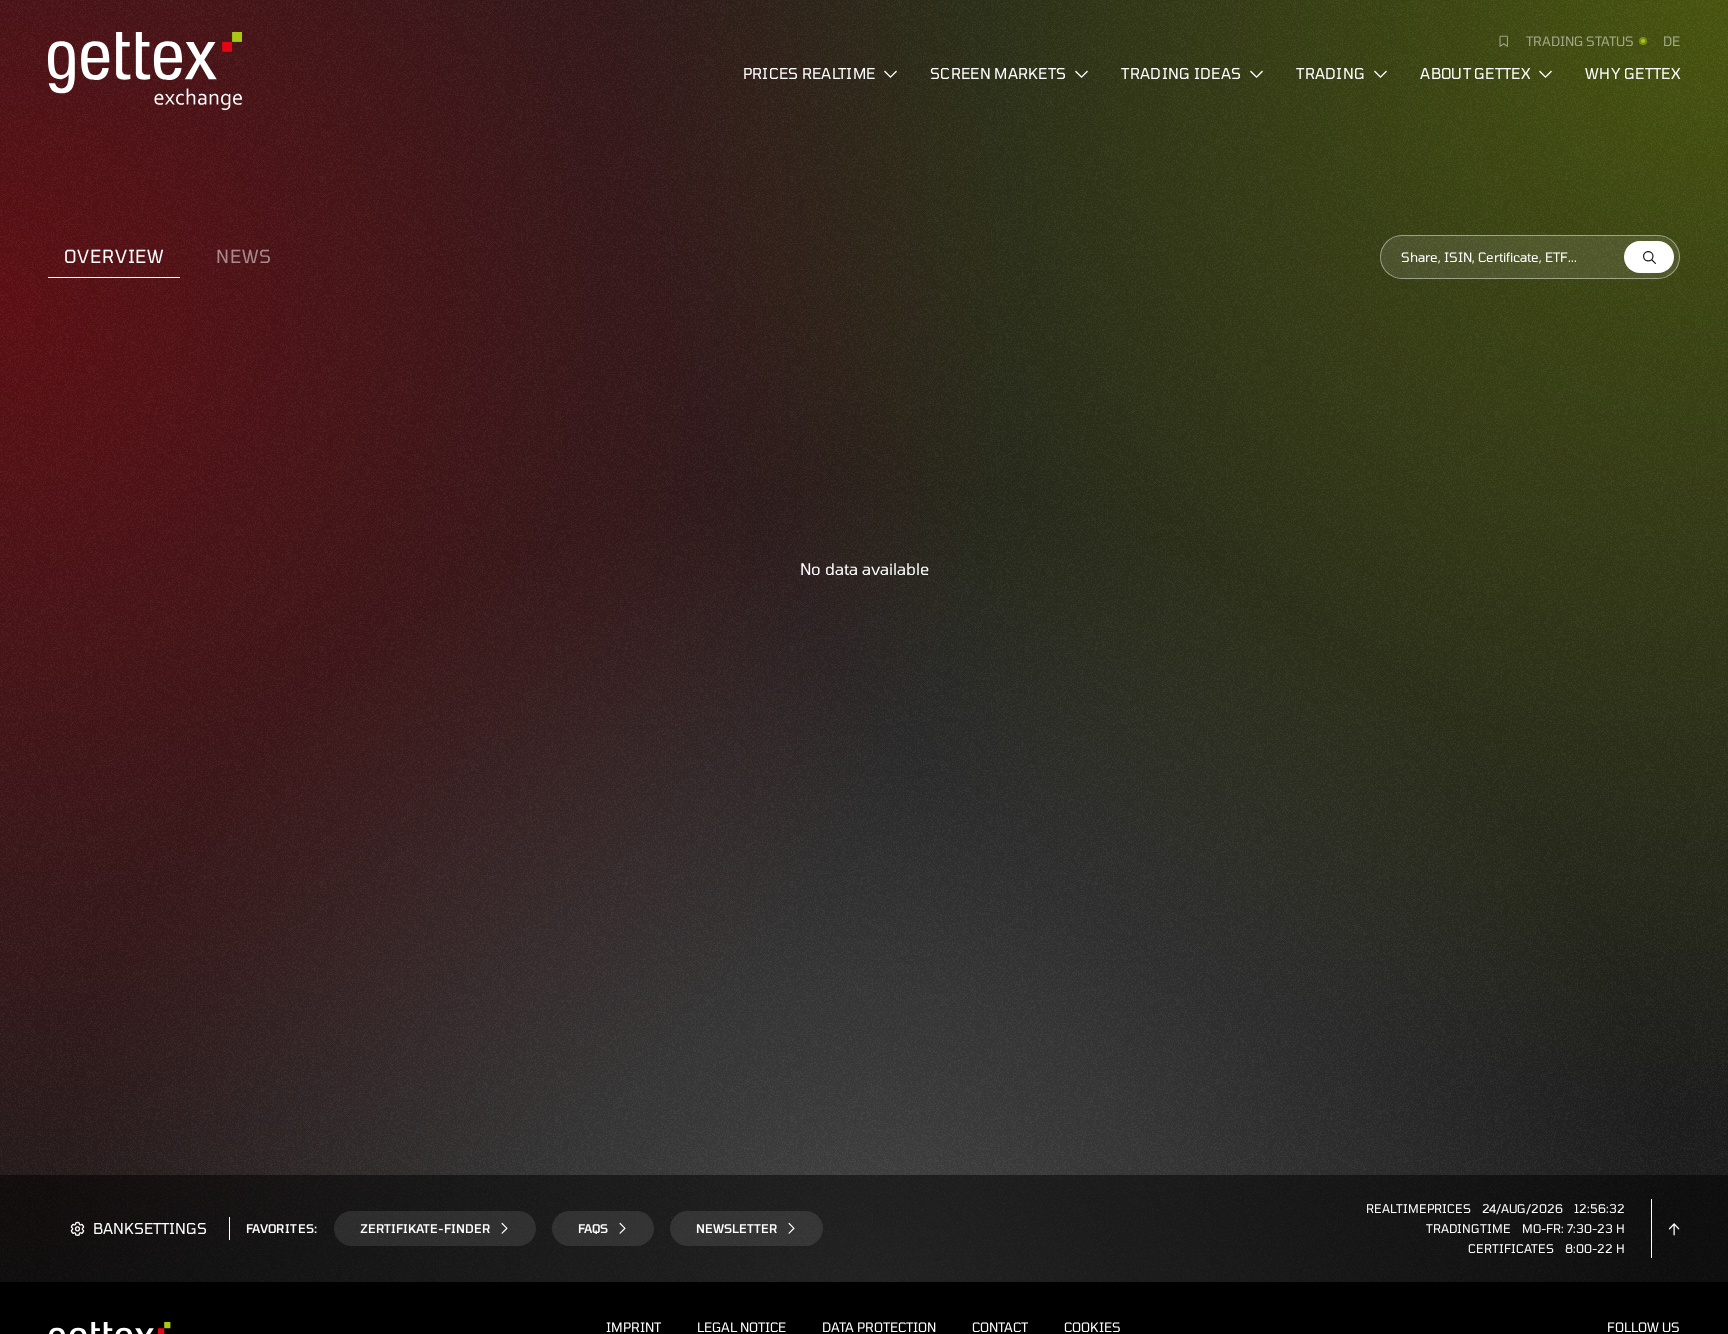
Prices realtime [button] (809, 73)
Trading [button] (1330, 73)
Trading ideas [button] (1181, 73)
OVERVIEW (114, 256)
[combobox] (1530, 257)
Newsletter (736, 1228)
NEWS (244, 256)
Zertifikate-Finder (425, 1228)
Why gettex (1632, 73)
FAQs (593, 1228)
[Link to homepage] (145, 68)
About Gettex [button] (1475, 73)
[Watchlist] (1496, 41)
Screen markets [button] (998, 73)
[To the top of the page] (1674, 1228)
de (1671, 41)
